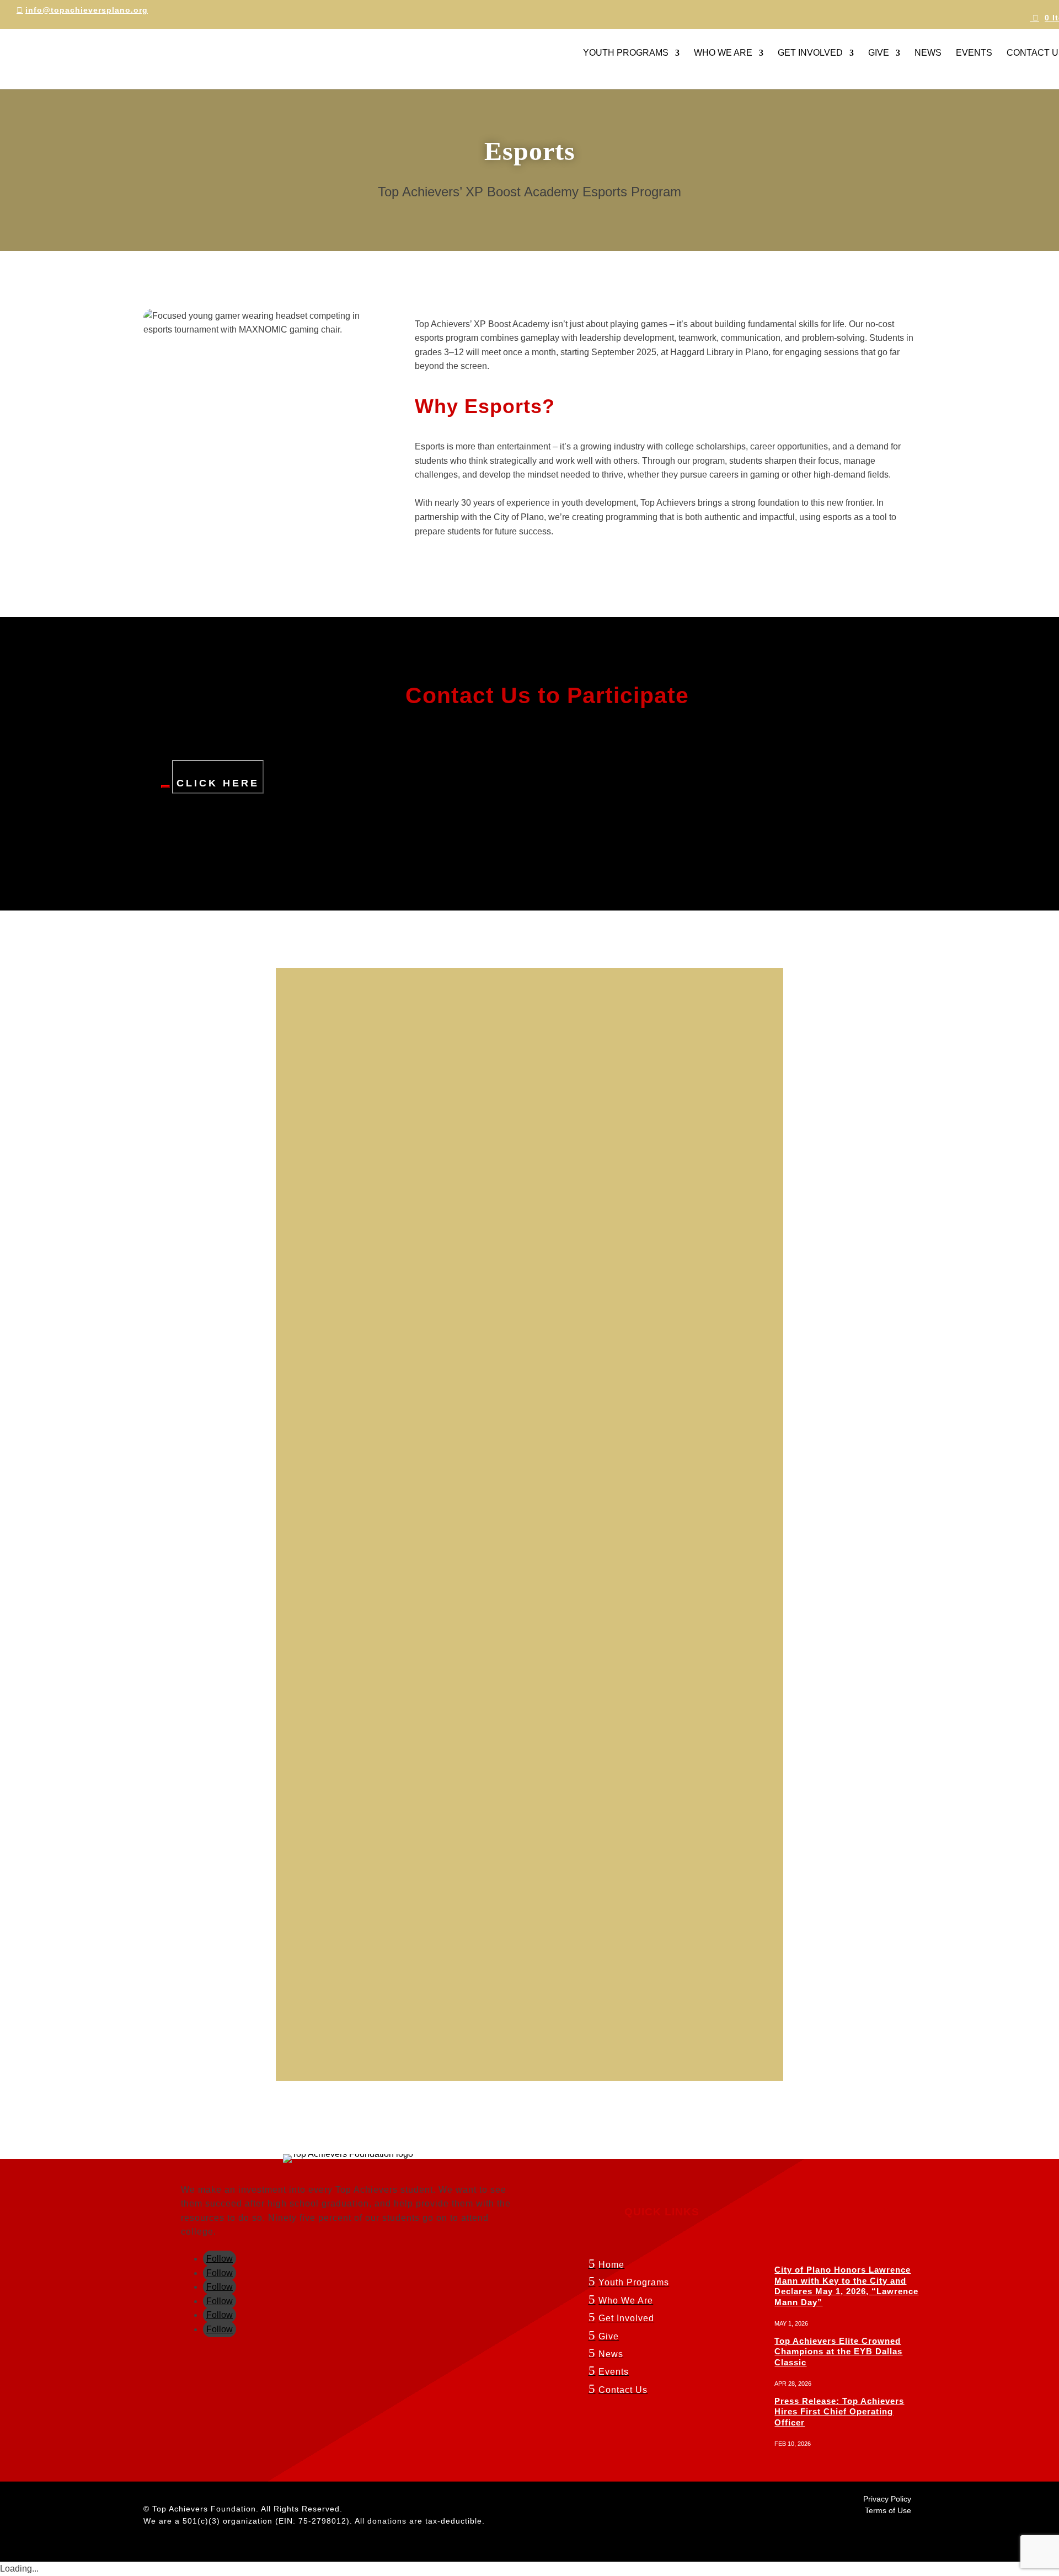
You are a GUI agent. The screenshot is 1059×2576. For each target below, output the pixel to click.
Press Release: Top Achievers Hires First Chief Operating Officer (839, 2412)
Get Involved (810, 53)
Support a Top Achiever (93, 886)
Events (974, 53)
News (928, 53)
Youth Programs (626, 53)
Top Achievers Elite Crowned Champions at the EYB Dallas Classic (838, 2352)
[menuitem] (662, 2267)
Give (879, 53)
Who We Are (723, 53)
